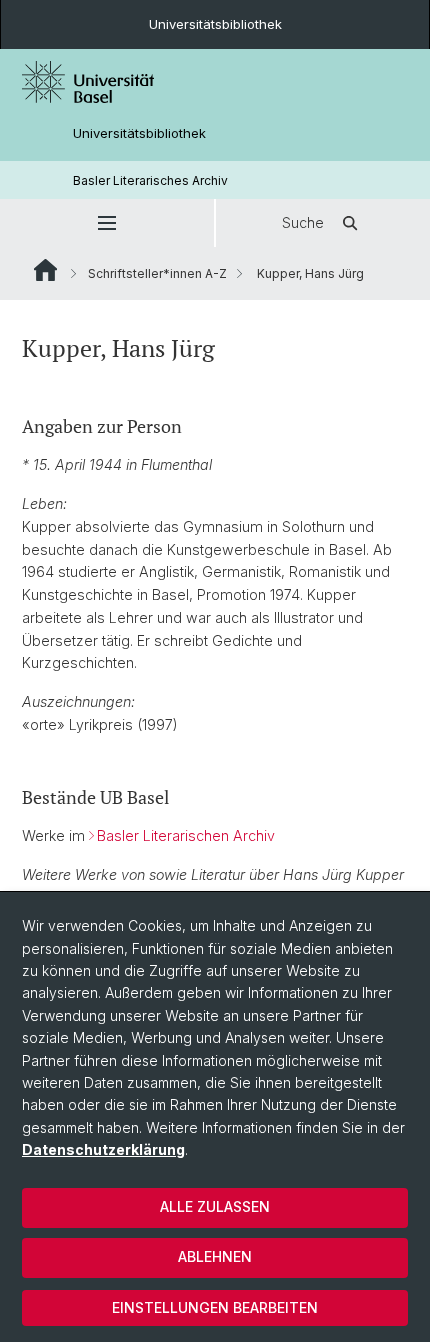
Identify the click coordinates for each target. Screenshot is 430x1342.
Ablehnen (215, 1256)
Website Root (45, 270)
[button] (107, 223)
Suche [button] (303, 222)
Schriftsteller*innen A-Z (157, 273)
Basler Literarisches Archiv (150, 180)
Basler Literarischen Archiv (186, 835)
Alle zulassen (215, 1206)
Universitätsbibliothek (215, 24)
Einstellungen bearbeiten (215, 1307)
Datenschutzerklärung (103, 1149)
